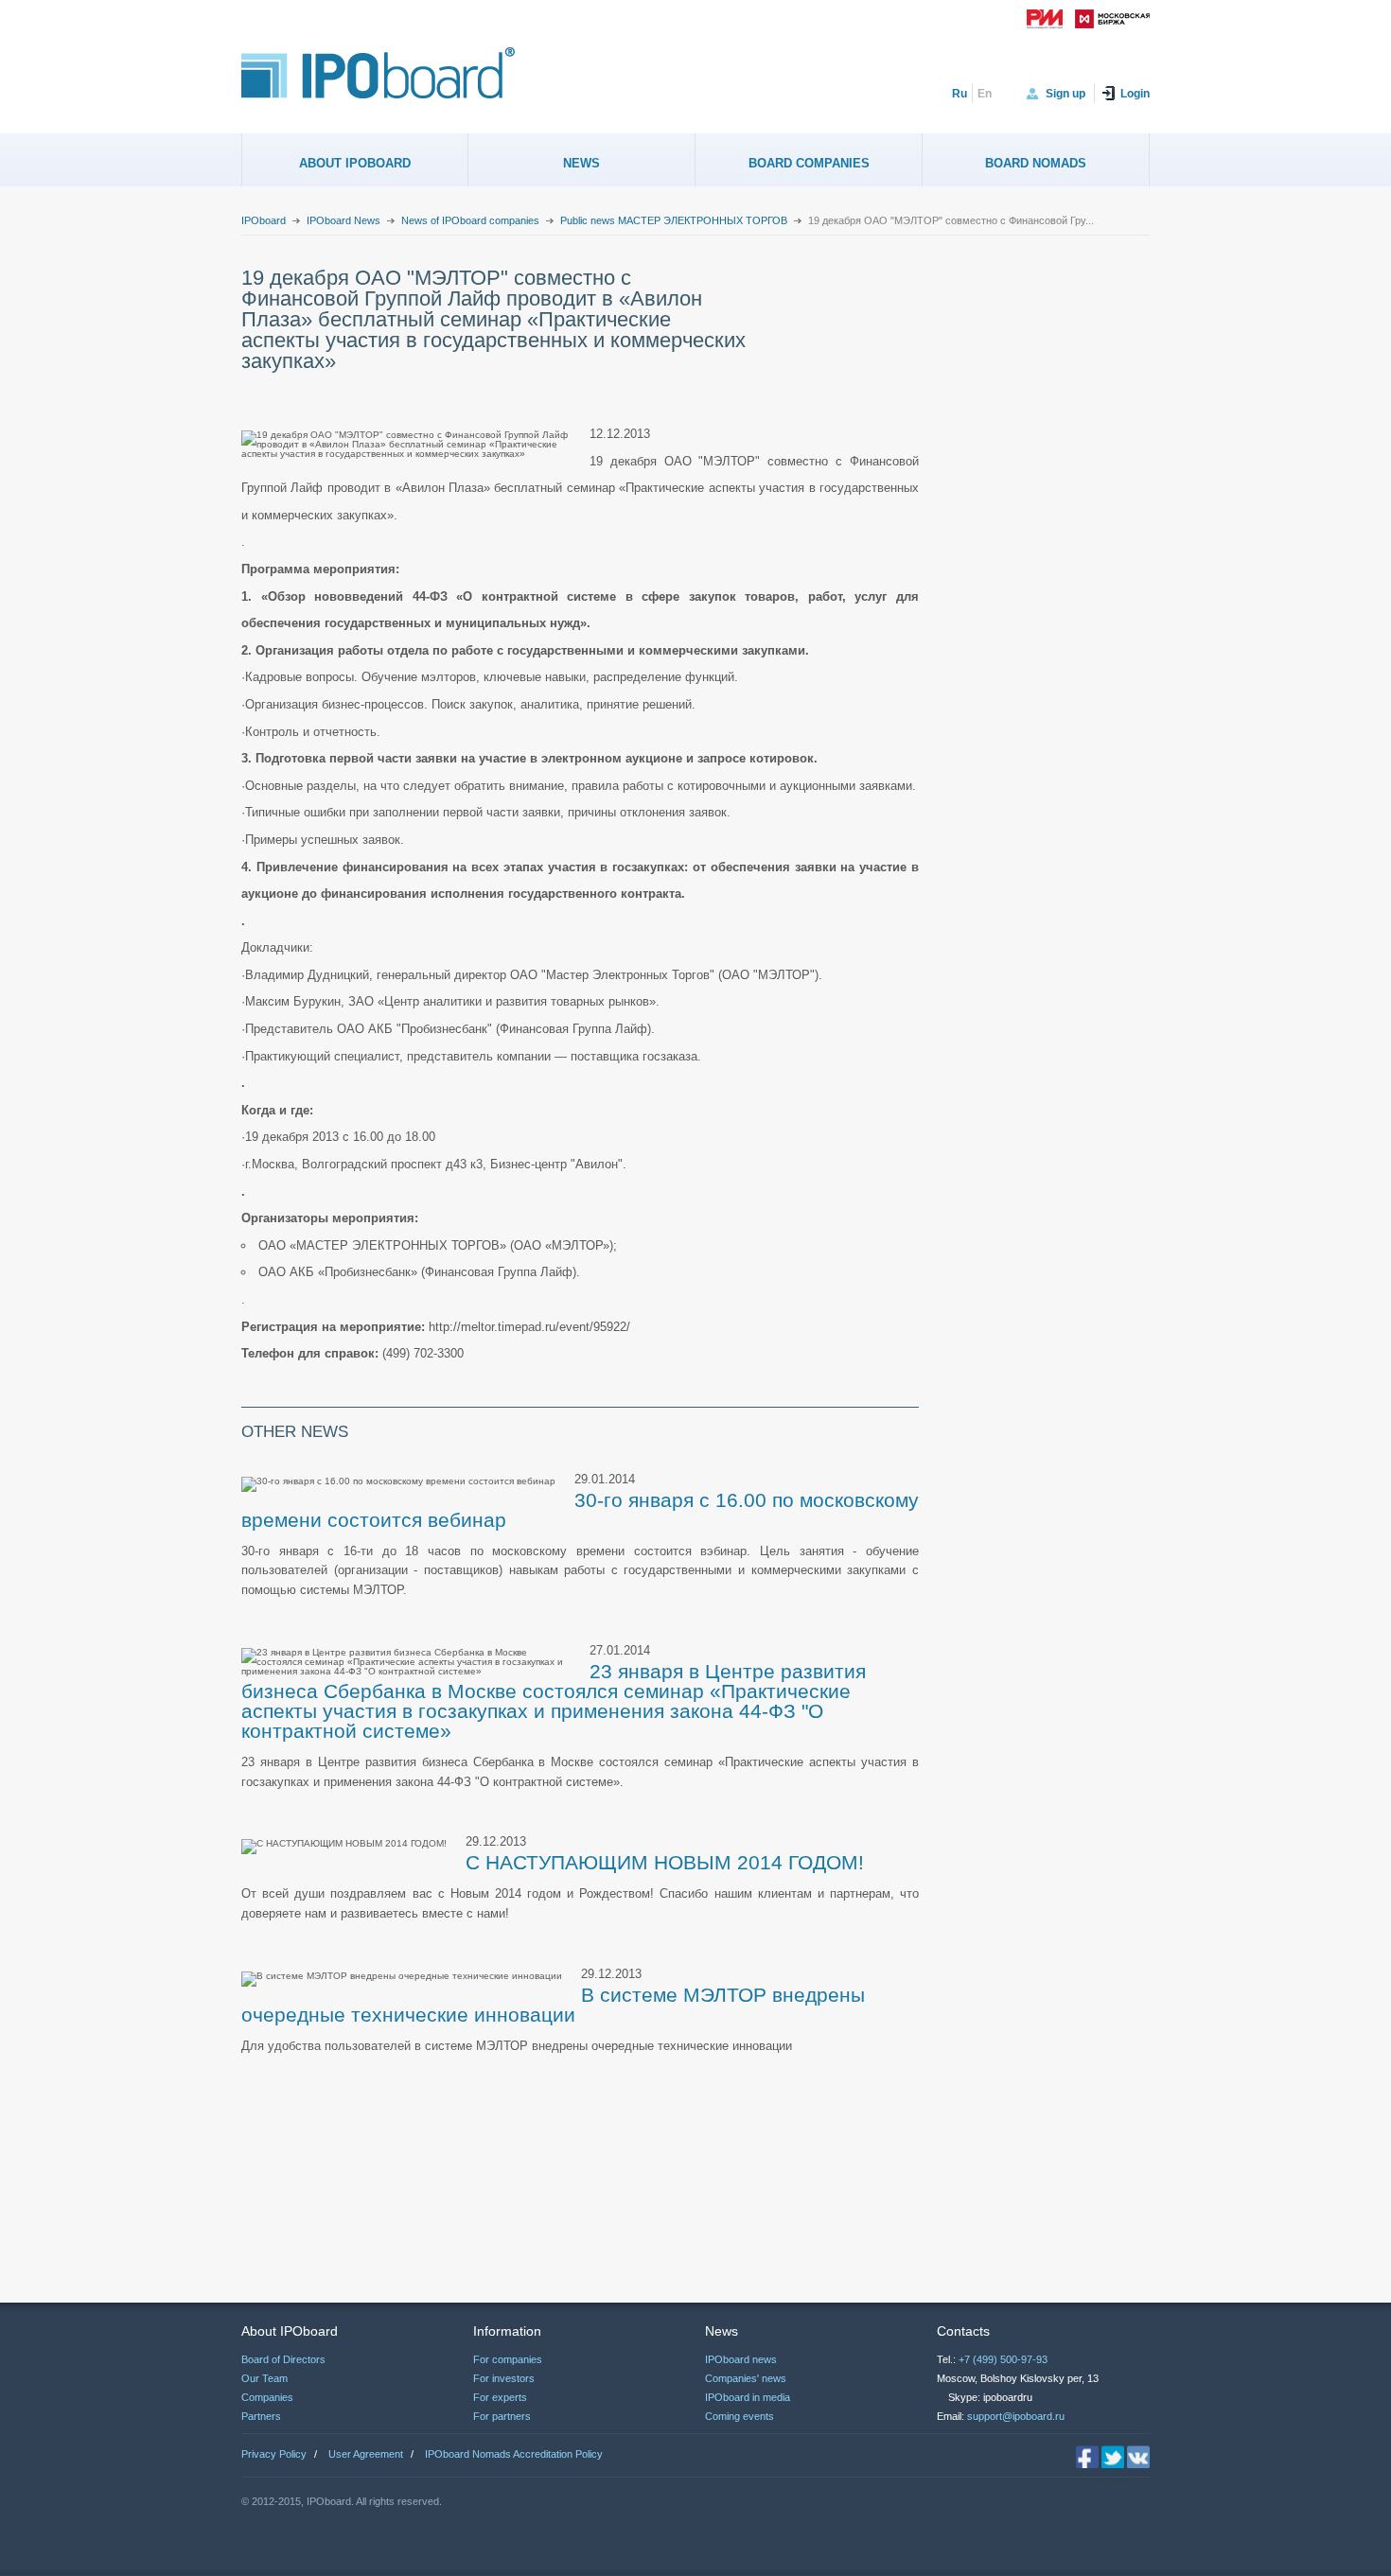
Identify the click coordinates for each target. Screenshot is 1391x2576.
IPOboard (264, 220)
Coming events (740, 2416)
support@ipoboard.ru (1016, 2416)
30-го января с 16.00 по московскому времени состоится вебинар (580, 1510)
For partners (502, 2416)
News (581, 163)
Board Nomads (1036, 163)
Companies (267, 2397)
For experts (500, 2397)
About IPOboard (355, 163)
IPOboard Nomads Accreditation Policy (514, 2454)
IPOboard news (741, 2359)
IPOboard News (343, 220)
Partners (261, 2416)
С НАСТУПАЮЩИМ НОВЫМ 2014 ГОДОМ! (665, 1862)
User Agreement (366, 2454)
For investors (504, 2378)
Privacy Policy (274, 2454)
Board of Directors (283, 2359)
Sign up (1065, 94)
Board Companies (809, 163)
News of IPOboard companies (470, 220)
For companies (508, 2359)
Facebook (1087, 2457)
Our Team (264, 2378)
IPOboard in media (748, 2397)
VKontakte (1138, 2457)
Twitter (1113, 2457)
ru (960, 94)
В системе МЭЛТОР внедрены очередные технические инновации (553, 2005)
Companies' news (746, 2378)
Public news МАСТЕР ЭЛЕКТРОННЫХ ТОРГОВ (674, 220)
